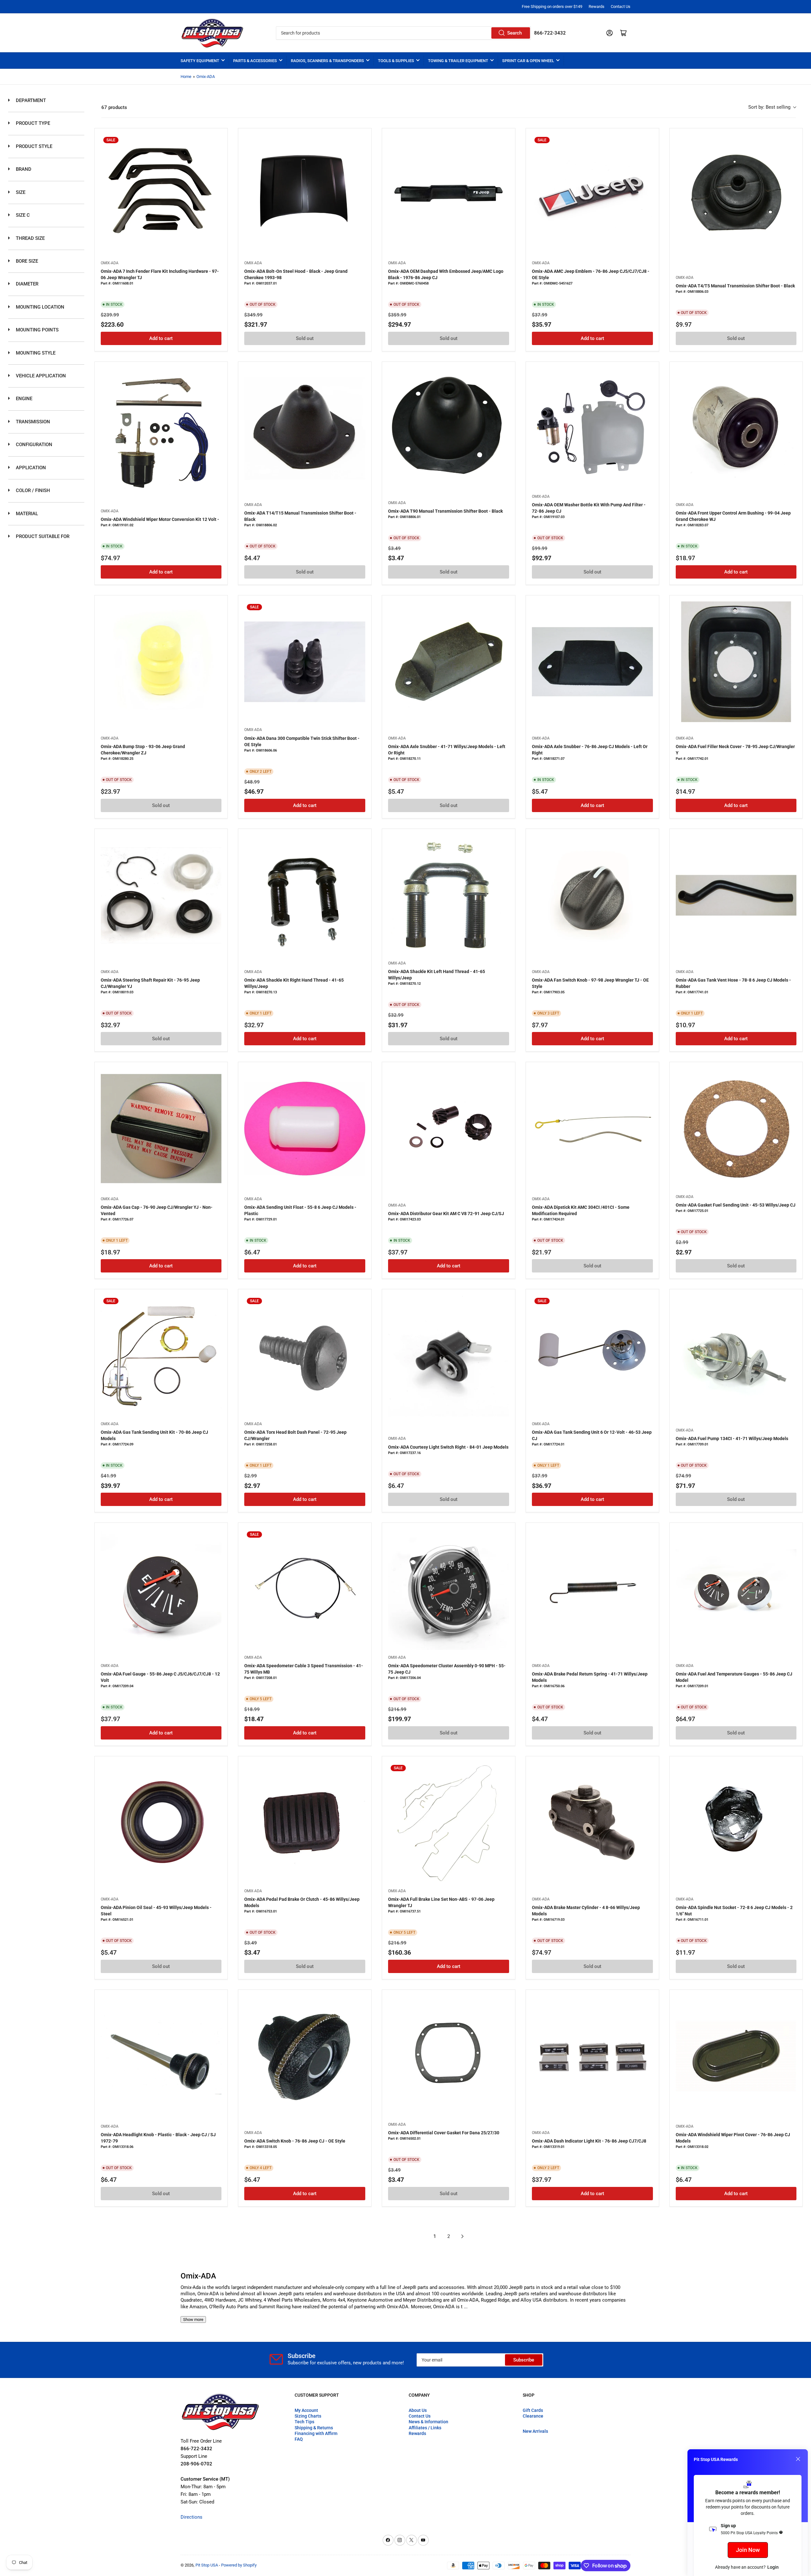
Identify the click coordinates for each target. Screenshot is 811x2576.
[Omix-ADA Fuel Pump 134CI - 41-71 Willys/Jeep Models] (736, 1356)
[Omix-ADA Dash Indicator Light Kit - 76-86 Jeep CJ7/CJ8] (592, 2056)
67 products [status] (114, 107)
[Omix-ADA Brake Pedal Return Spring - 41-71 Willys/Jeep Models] (592, 1589)
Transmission (32, 422)
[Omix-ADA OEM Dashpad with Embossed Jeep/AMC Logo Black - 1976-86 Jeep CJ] (449, 195)
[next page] (463, 2236)
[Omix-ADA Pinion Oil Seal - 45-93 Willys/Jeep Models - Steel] (161, 1823)
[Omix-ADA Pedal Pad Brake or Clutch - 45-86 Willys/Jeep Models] (305, 1823)
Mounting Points (37, 330)
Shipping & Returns (314, 2428)
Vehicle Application (40, 376)
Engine (23, 399)
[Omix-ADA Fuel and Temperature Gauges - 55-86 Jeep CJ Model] (736, 1589)
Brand (23, 169)
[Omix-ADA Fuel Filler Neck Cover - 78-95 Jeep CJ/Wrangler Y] (736, 662)
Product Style (33, 146)
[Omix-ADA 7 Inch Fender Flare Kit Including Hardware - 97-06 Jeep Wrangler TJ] (161, 195)
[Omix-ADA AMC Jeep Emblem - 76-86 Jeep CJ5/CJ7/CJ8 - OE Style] (592, 195)
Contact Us (621, 6)
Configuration (33, 445)
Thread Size (30, 238)
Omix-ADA (206, 77)
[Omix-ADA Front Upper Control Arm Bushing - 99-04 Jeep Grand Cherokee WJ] (736, 428)
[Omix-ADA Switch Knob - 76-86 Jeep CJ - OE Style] (305, 2056)
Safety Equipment (200, 61)
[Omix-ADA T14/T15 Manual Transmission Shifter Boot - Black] (305, 428)
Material (26, 514)
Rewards (597, 6)
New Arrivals (535, 2431)
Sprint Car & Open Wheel (528, 61)
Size (20, 192)
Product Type (32, 123)
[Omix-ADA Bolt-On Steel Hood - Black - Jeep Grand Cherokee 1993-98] (305, 195)
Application (30, 468)
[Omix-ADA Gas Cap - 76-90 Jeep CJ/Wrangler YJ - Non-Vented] (161, 1129)
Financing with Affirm (316, 2433)
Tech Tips (304, 2422)
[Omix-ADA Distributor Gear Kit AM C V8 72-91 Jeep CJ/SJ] (449, 1129)
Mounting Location (39, 307)
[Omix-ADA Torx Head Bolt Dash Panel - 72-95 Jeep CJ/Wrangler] (305, 1356)
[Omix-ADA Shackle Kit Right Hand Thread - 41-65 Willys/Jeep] (305, 895)
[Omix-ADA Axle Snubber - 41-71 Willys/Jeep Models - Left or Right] (449, 662)
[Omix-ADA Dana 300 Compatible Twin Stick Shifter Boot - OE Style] (305, 662)
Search (514, 33)
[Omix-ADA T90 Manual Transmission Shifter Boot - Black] (449, 428)
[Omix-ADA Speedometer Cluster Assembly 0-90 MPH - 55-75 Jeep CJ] (449, 1589)
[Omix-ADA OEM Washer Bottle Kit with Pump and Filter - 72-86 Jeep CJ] (592, 428)
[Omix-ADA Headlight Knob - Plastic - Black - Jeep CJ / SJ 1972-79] (161, 2056)
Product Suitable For (42, 536)
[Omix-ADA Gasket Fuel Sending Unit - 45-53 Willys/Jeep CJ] (736, 1129)
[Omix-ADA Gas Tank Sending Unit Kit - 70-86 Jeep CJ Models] (161, 1356)
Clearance (533, 2416)
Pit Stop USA (207, 2565)
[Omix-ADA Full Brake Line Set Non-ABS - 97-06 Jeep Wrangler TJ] (449, 1823)
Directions (192, 2517)
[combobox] (403, 33)
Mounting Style (35, 353)
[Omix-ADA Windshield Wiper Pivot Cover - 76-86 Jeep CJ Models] (736, 2056)
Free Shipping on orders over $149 (552, 6)
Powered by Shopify (239, 2565)
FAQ (299, 2439)
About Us (418, 2410)
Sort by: (769, 107)
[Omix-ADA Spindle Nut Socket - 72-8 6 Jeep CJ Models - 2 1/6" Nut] (736, 1823)
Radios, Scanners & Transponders (327, 61)
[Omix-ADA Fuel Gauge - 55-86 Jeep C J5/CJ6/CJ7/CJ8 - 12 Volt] (161, 1589)
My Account (306, 2410)
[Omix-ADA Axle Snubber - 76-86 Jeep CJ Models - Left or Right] (592, 662)
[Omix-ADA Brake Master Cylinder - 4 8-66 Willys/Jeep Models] (592, 1823)
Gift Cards (533, 2410)
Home (186, 77)
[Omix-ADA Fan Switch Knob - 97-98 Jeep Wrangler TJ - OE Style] (592, 895)
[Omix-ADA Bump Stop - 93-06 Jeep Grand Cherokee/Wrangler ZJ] (161, 662)
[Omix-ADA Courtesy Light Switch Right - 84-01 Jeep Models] (449, 1356)
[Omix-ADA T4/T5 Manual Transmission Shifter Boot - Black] (736, 195)
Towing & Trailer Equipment (458, 61)
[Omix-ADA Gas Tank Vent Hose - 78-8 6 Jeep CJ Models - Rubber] (736, 895)
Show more (193, 2320)
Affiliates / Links (425, 2428)
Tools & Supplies (396, 61)
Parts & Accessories (255, 61)
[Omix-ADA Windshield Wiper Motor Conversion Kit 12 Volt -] (161, 428)
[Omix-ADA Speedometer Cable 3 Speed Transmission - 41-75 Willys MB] (305, 1589)
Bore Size (26, 261)
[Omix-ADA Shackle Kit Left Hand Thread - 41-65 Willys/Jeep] (449, 895)
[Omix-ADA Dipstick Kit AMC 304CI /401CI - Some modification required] (592, 1129)
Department (30, 100)
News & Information (428, 2422)
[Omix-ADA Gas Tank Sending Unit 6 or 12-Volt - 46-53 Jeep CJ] (592, 1356)
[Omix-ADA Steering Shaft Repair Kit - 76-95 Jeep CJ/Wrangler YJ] (161, 895)
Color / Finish (32, 490)
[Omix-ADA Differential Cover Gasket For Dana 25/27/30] (449, 2056)
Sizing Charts (308, 2416)
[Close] (798, 2459)
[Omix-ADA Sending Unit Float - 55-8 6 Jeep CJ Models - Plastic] (305, 1129)
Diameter (26, 284)
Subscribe (524, 2360)
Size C (22, 215)
